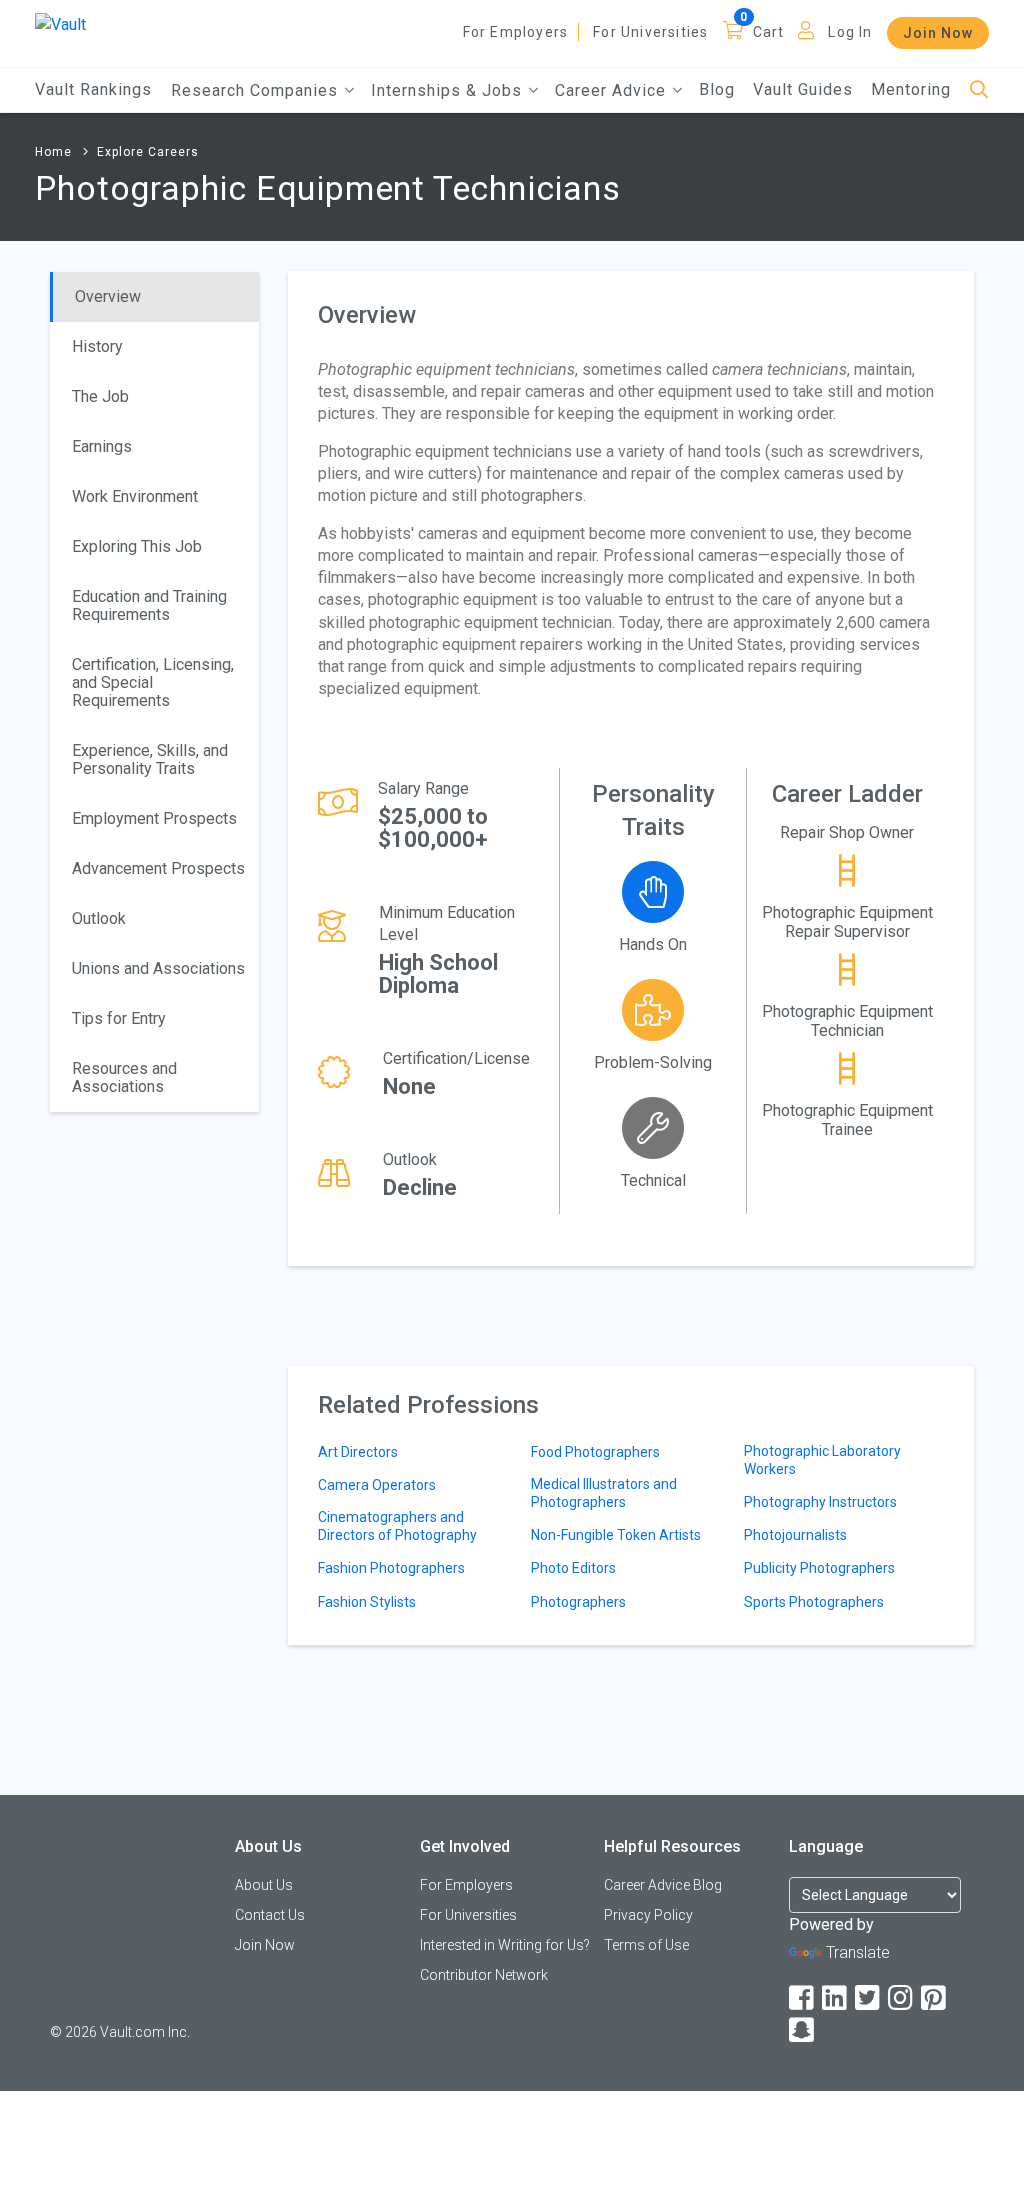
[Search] (979, 90)
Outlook (99, 918)
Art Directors (358, 1452)
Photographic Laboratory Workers (822, 1460)
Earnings (102, 446)
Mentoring (911, 89)
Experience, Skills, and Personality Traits (150, 759)
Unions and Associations (158, 968)
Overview (108, 296)
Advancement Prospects (158, 868)
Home (53, 152)
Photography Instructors (820, 1502)
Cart (769, 32)
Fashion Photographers (391, 1568)
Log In (850, 32)
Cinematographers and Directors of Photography (397, 1526)
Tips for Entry (119, 1018)
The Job (100, 396)
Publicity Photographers (819, 1568)
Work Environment (135, 496)
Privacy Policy (648, 1915)
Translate (858, 1952)
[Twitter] (869, 1998)
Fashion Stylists (367, 1602)
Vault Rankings (93, 89)
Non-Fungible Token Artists (616, 1535)
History (97, 346)
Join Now (938, 33)
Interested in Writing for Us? (505, 1945)
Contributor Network (484, 1975)
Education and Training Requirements (149, 605)
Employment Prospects (154, 818)
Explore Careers (148, 152)
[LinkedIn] (836, 1998)
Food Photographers (595, 1452)
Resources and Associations (124, 1077)
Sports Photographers (814, 1602)
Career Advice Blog (663, 1885)
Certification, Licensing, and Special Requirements (153, 682)
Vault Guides (803, 89)
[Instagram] (902, 1998)
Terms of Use (646, 1945)
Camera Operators (377, 1485)
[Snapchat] (803, 2030)
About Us (264, 1885)
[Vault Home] (60, 23)
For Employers (516, 32)
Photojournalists (795, 1535)
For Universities (650, 32)
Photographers (578, 1602)
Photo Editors (573, 1568)
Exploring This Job (137, 546)
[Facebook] (803, 1998)
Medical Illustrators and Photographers (604, 1493)
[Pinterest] (935, 1998)
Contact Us (270, 1915)
